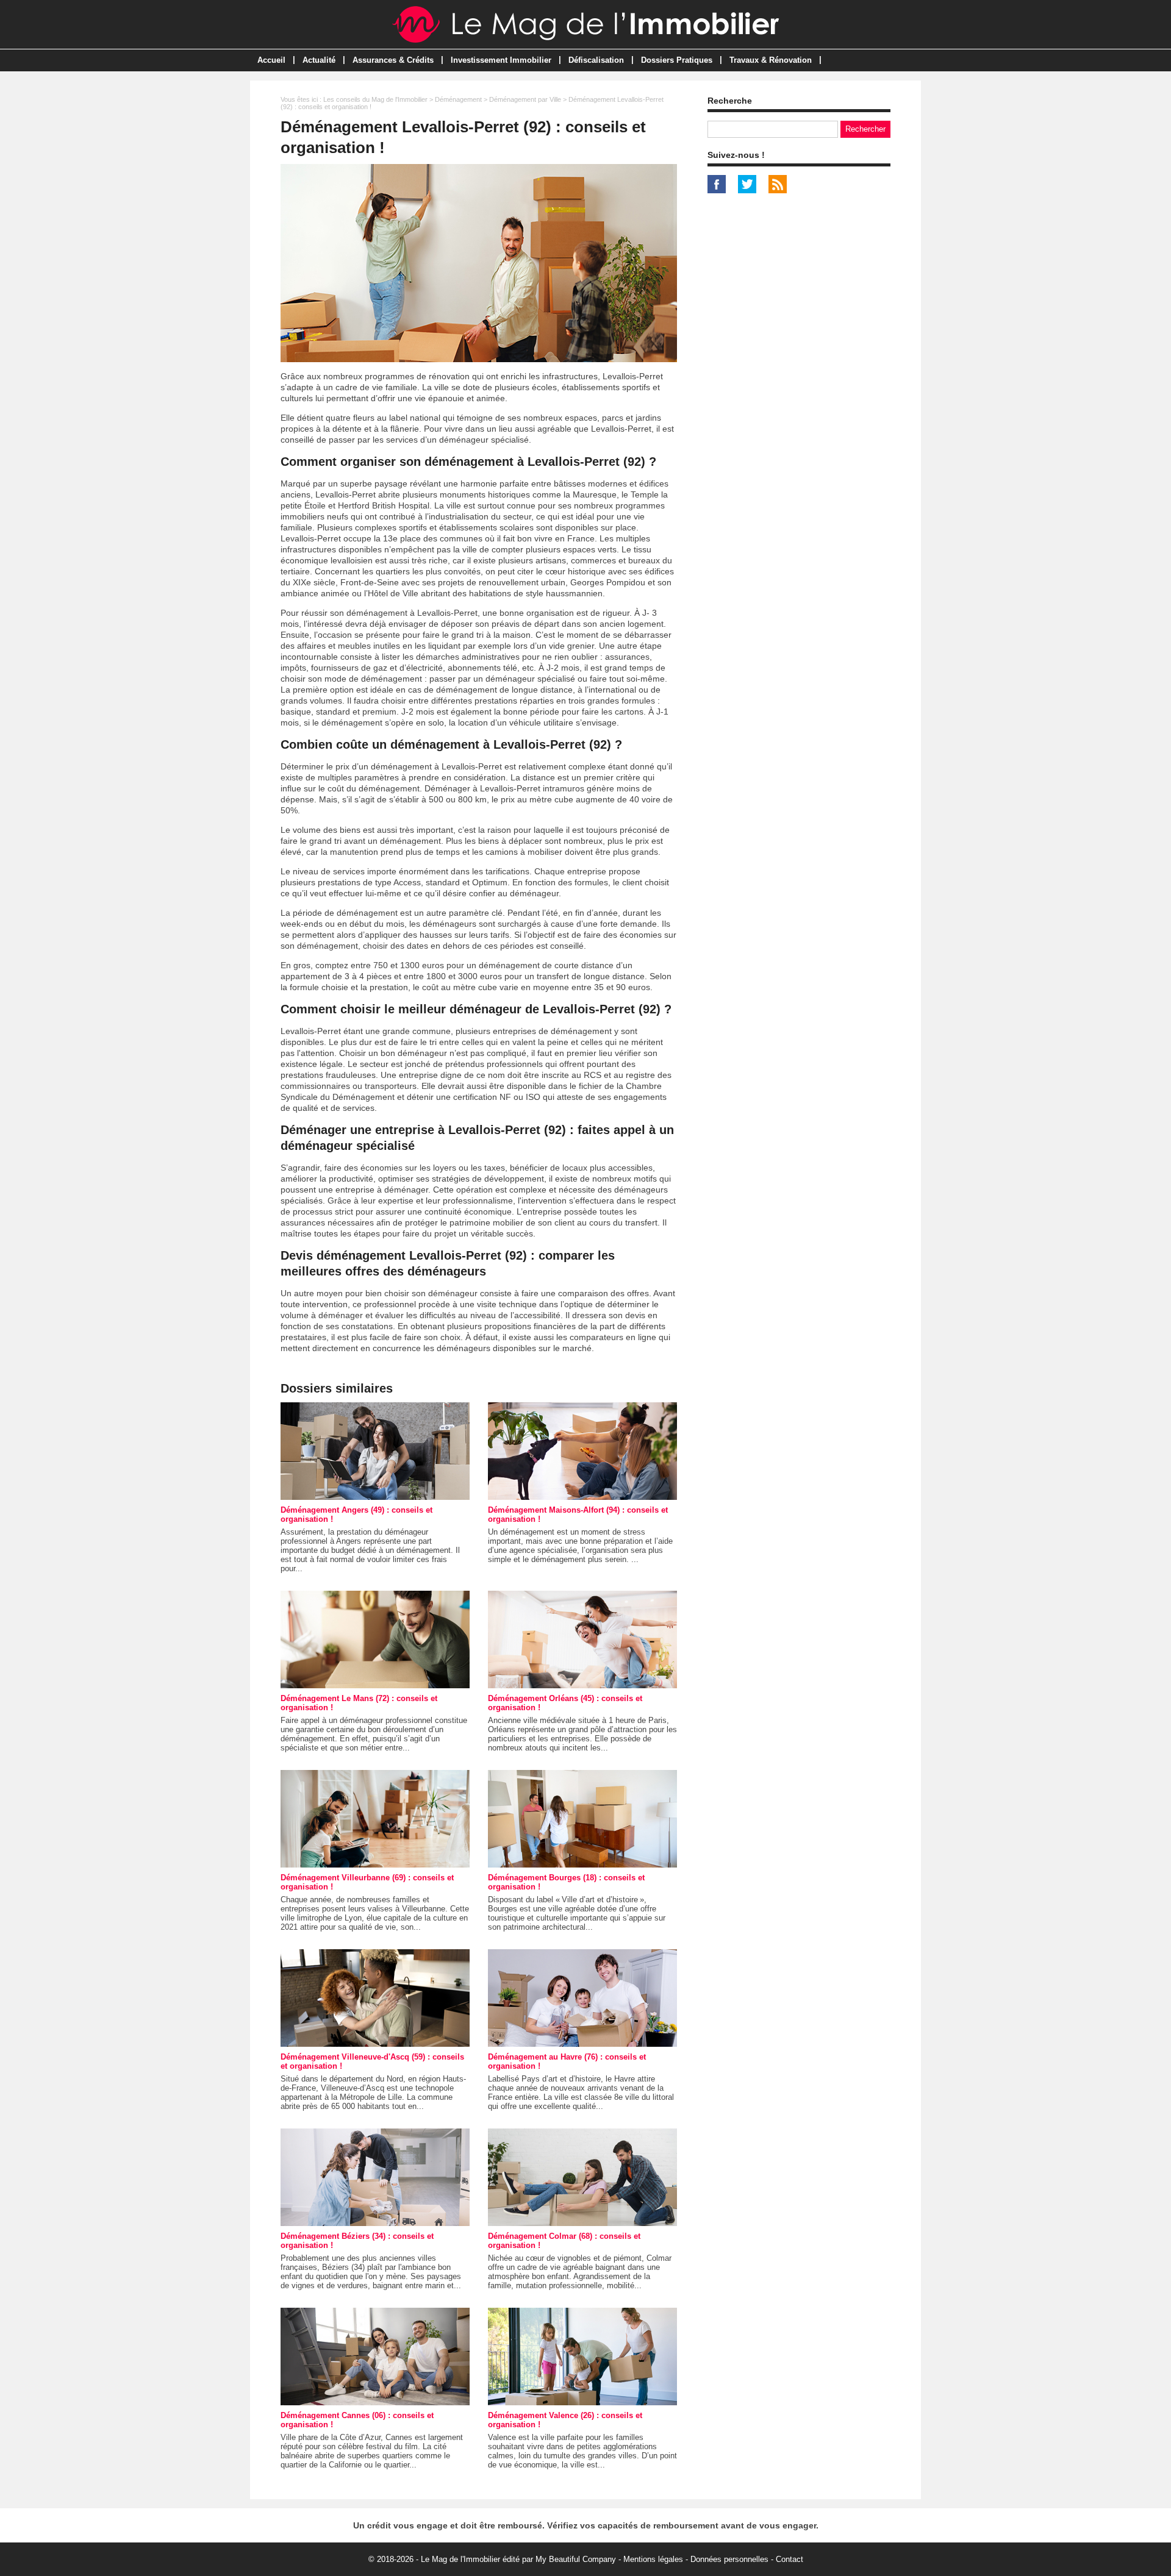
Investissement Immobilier (501, 60)
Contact (790, 2559)
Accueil (271, 60)
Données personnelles (729, 2559)
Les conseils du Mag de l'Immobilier (375, 99)
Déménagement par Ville (525, 99)
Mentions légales (653, 2559)
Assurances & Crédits (393, 60)
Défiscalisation (596, 60)
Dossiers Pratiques (677, 60)
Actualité (319, 60)
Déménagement (458, 99)
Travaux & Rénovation (771, 60)
